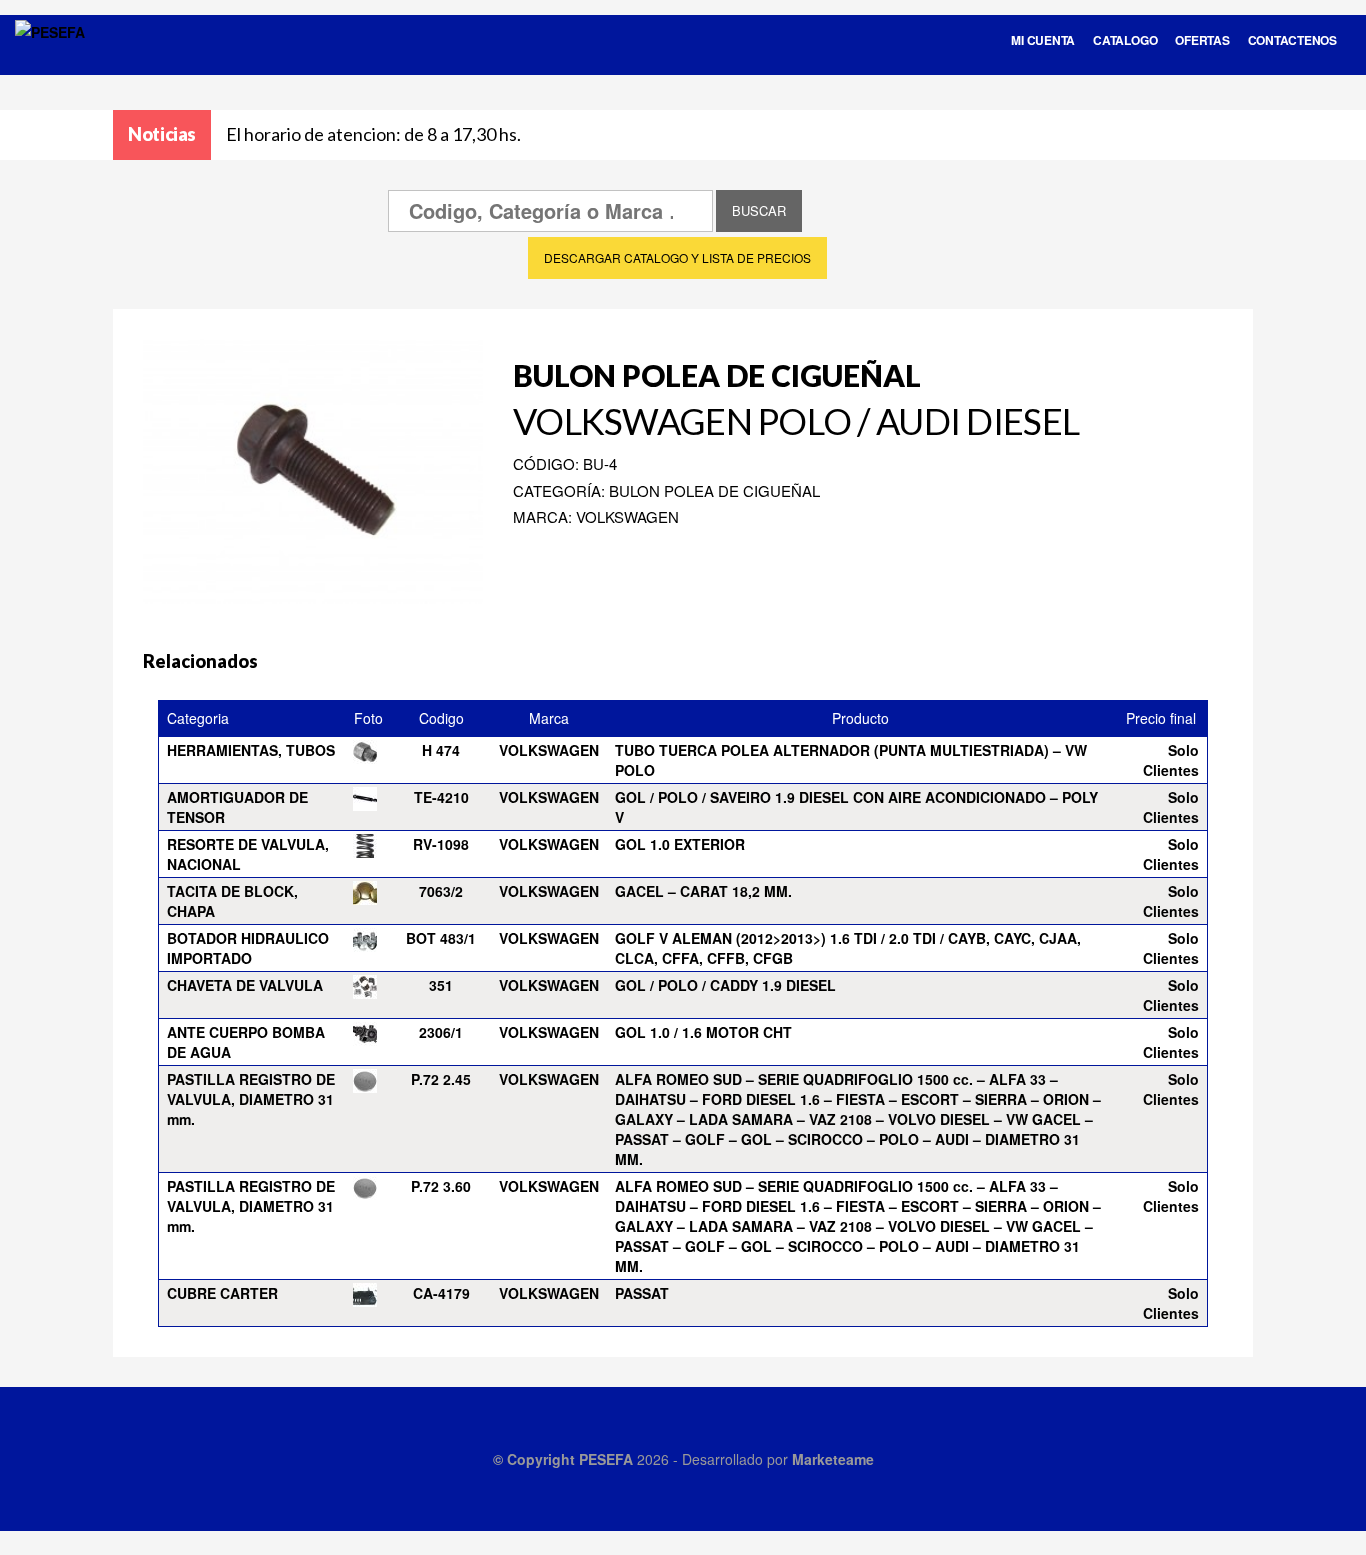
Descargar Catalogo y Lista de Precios (677, 257)
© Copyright (536, 1459)
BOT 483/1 (441, 938)
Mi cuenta (1043, 40)
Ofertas (1202, 40)
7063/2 (441, 891)
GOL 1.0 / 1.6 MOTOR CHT (703, 1032)
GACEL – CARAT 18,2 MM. (703, 891)
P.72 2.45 (441, 1079)
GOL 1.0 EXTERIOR (680, 844)
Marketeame (833, 1459)
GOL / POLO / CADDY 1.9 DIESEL (725, 985)
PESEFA (606, 1459)
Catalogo (1125, 40)
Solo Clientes (1171, 760)
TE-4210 (441, 797)
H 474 (441, 750)
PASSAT (642, 1293)
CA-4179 (441, 1293)
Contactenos (1292, 40)
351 (441, 985)
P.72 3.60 (441, 1186)
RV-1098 (441, 844)
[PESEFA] (50, 58)
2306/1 (441, 1032)
